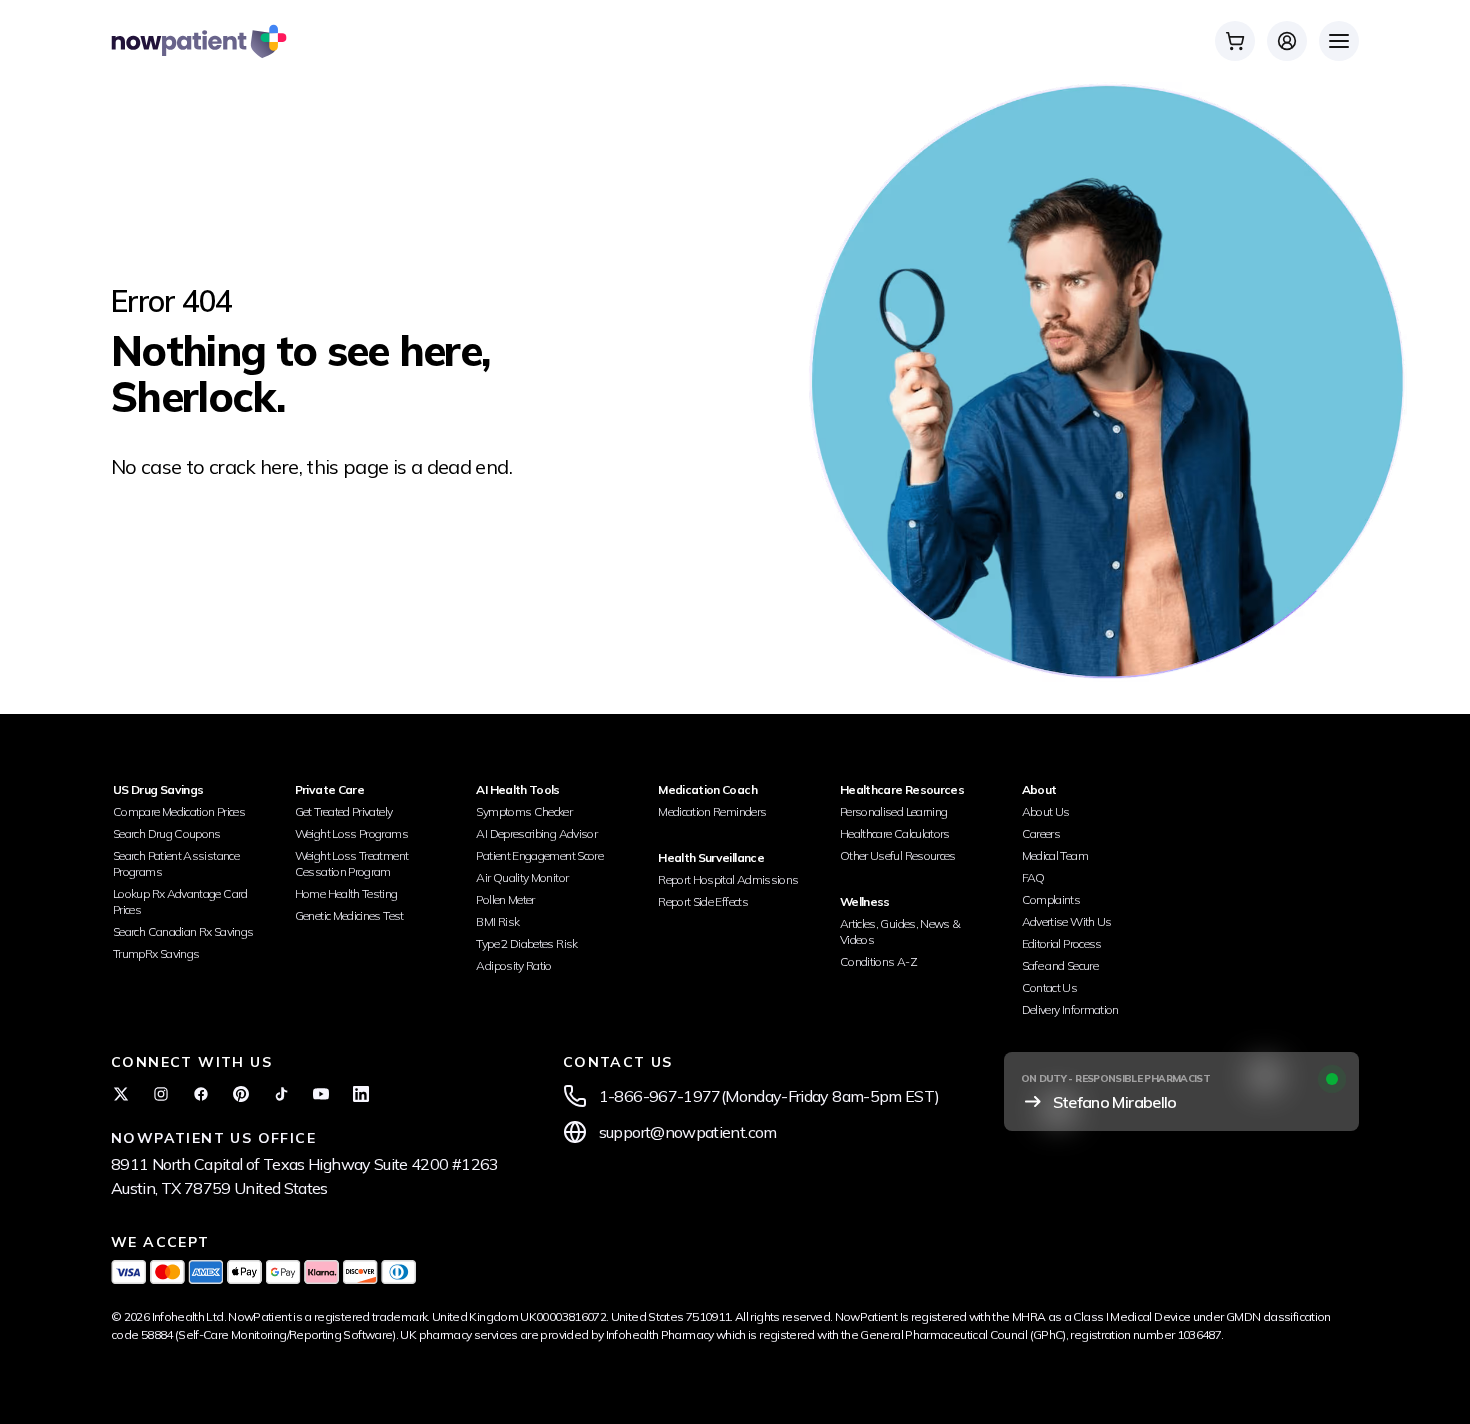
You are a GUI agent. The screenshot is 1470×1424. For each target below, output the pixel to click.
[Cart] (1235, 41)
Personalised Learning (894, 811)
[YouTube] (321, 1094)
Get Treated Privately (344, 811)
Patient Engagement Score (539, 855)
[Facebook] (201, 1094)
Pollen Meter (505, 899)
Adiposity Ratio (513, 965)
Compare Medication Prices (179, 811)
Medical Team (1055, 855)
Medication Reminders (712, 811)
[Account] (1287, 41)
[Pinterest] (241, 1094)
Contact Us (1050, 987)
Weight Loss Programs (351, 833)
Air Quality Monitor (522, 877)
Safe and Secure (1060, 965)
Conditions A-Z (878, 961)
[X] (121, 1094)
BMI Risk (497, 921)
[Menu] (1339, 41)
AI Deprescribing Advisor (536, 833)
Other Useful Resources (898, 855)
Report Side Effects (703, 901)
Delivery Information (1070, 1009)
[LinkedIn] (361, 1094)
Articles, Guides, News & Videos (900, 931)
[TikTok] (281, 1094)
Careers (1041, 833)
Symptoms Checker (524, 811)
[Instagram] (161, 1094)
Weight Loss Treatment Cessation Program (352, 863)
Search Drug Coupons (167, 833)
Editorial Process (1062, 943)
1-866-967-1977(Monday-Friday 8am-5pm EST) (769, 1096)
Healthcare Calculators (895, 833)
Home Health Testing (346, 893)
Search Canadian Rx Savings (183, 931)
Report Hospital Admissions (728, 879)
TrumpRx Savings (156, 953)
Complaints (1051, 899)
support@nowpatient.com (688, 1132)
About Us (1046, 811)
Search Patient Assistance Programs (176, 863)
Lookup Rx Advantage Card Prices (180, 901)
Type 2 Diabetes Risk (526, 943)
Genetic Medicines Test (349, 915)
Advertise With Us (1067, 921)
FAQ (1033, 877)
